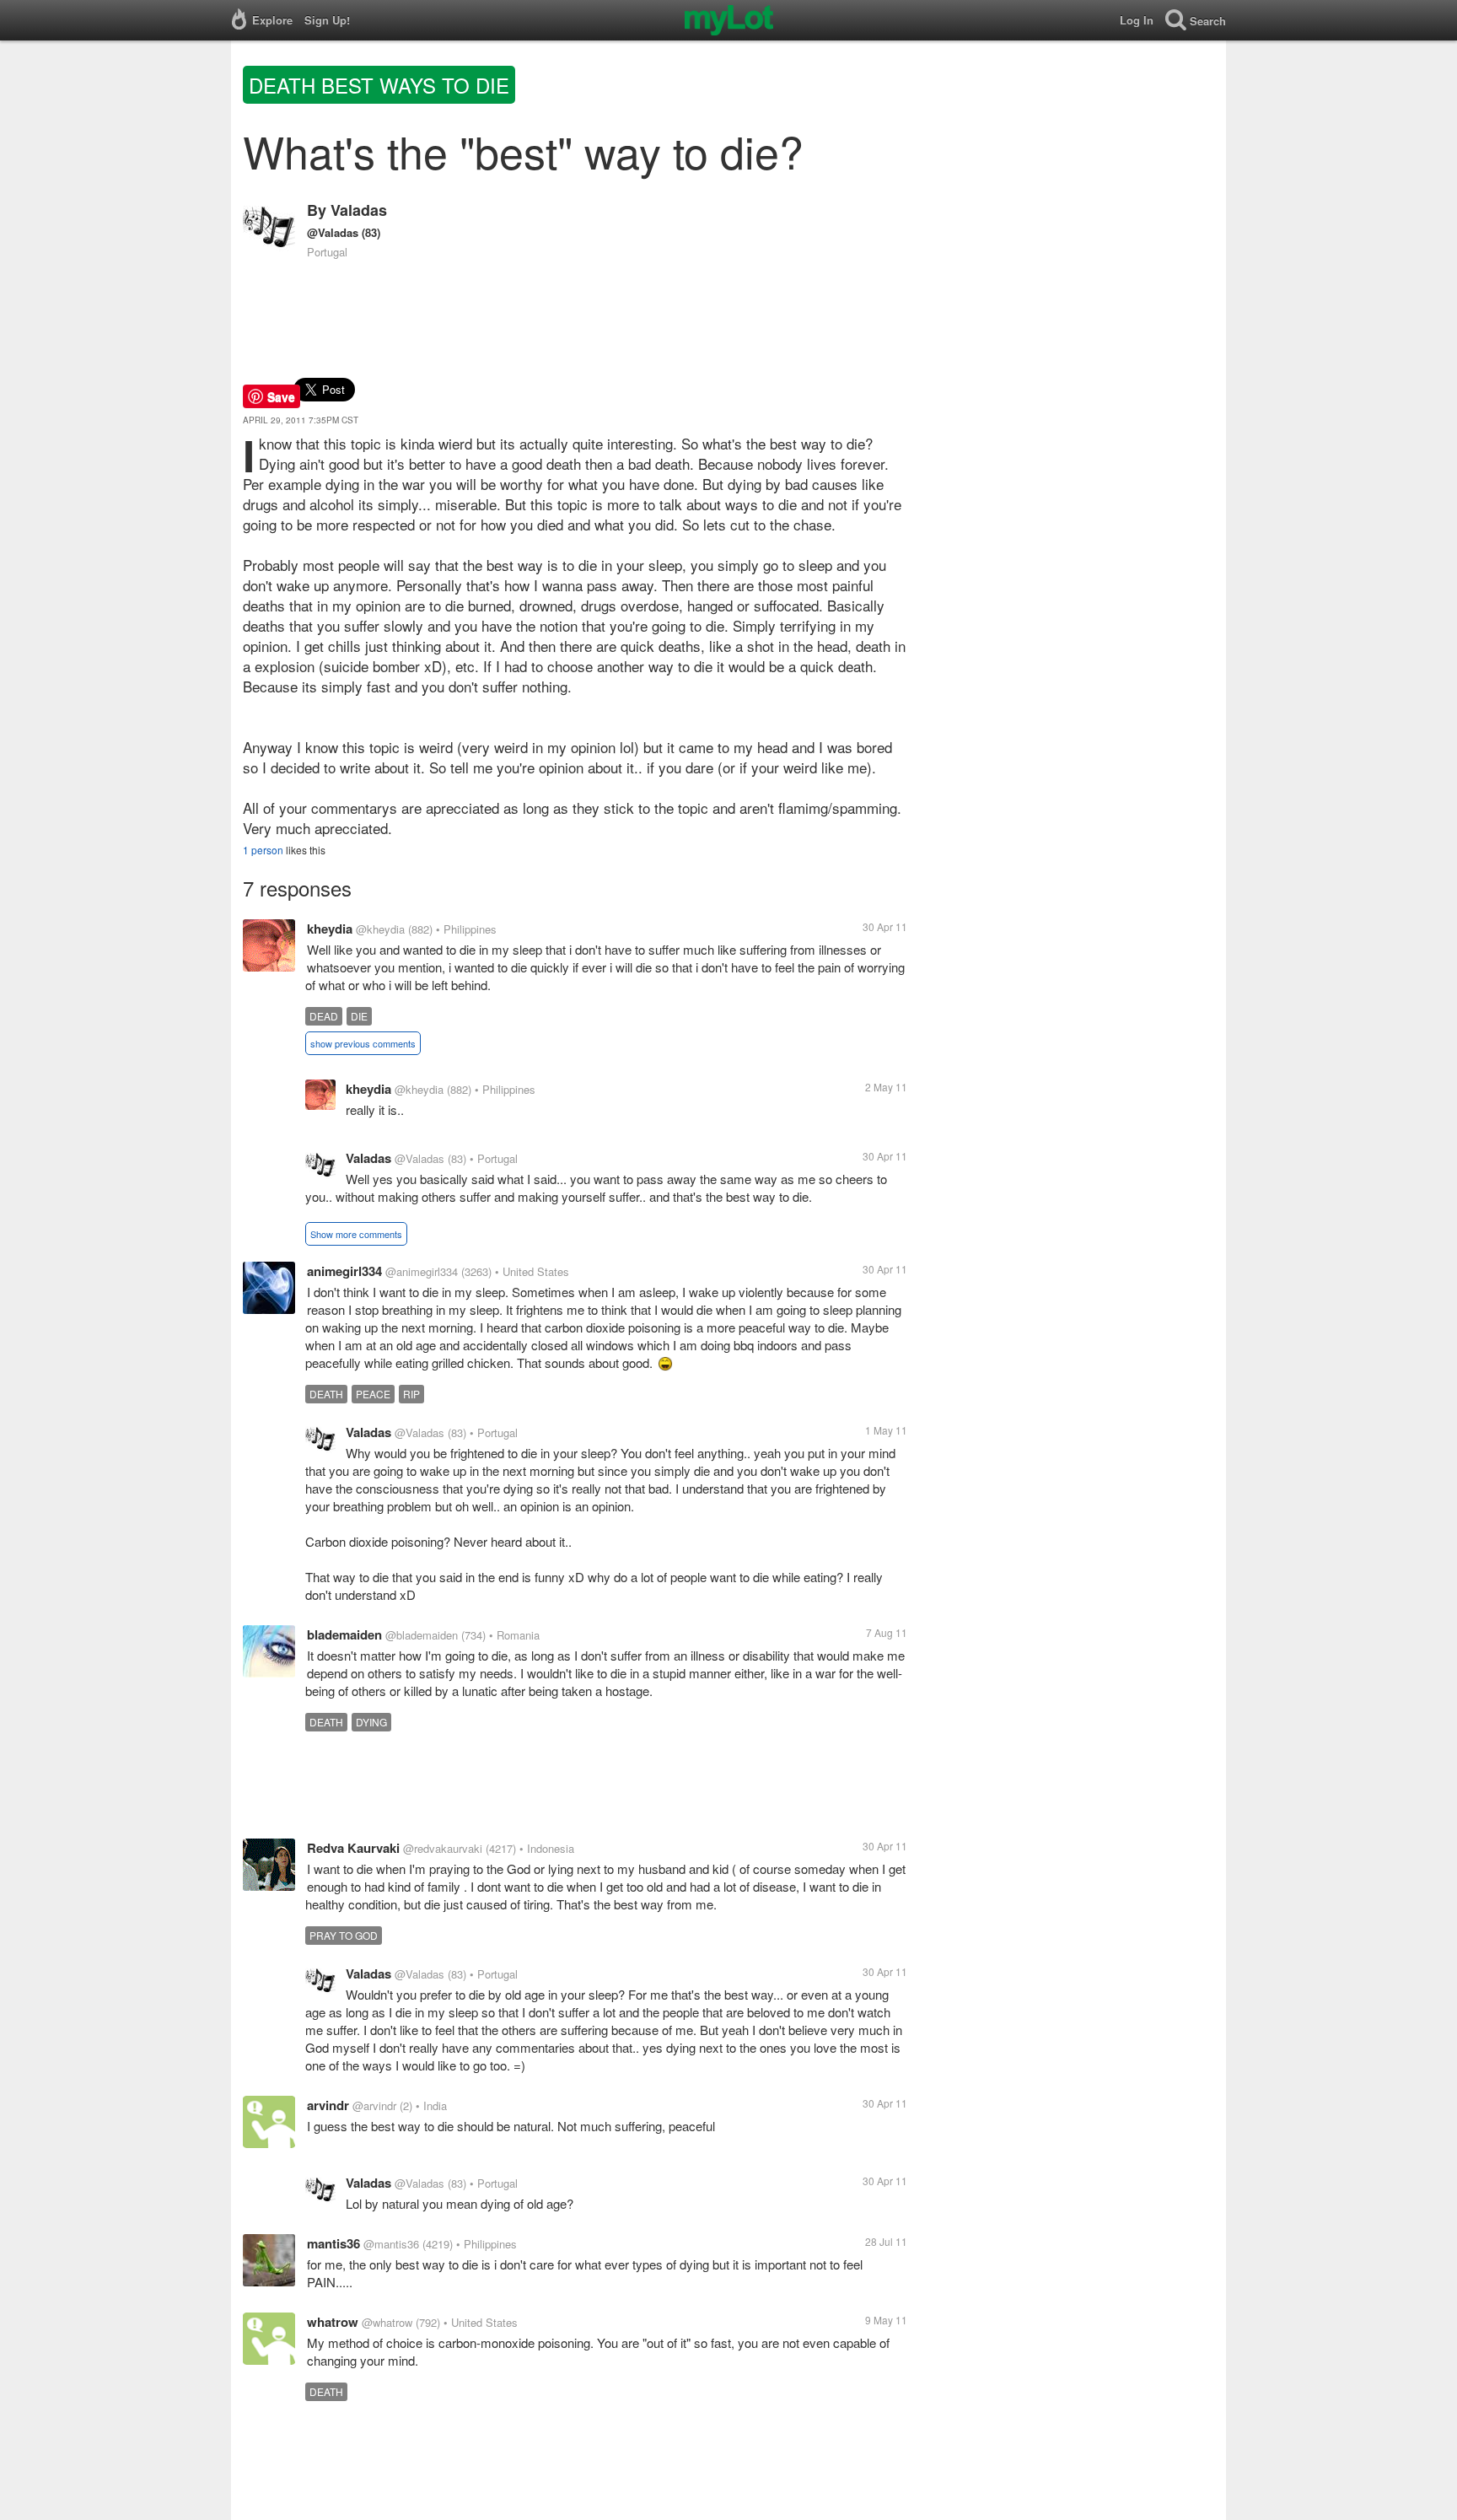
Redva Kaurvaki (353, 1848)
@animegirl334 (422, 1271)
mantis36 (333, 2243)
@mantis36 (391, 2244)
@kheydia (380, 929)
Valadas (359, 210)
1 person (263, 850)
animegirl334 (344, 1271)
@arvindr (374, 2105)
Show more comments (356, 1234)
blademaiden (344, 1634)
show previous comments (363, 1043)
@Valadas (333, 232)
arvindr (328, 2105)
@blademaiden (422, 1635)
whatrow (333, 2322)
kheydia (330, 929)
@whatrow (387, 2322)
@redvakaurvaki (443, 1848)
